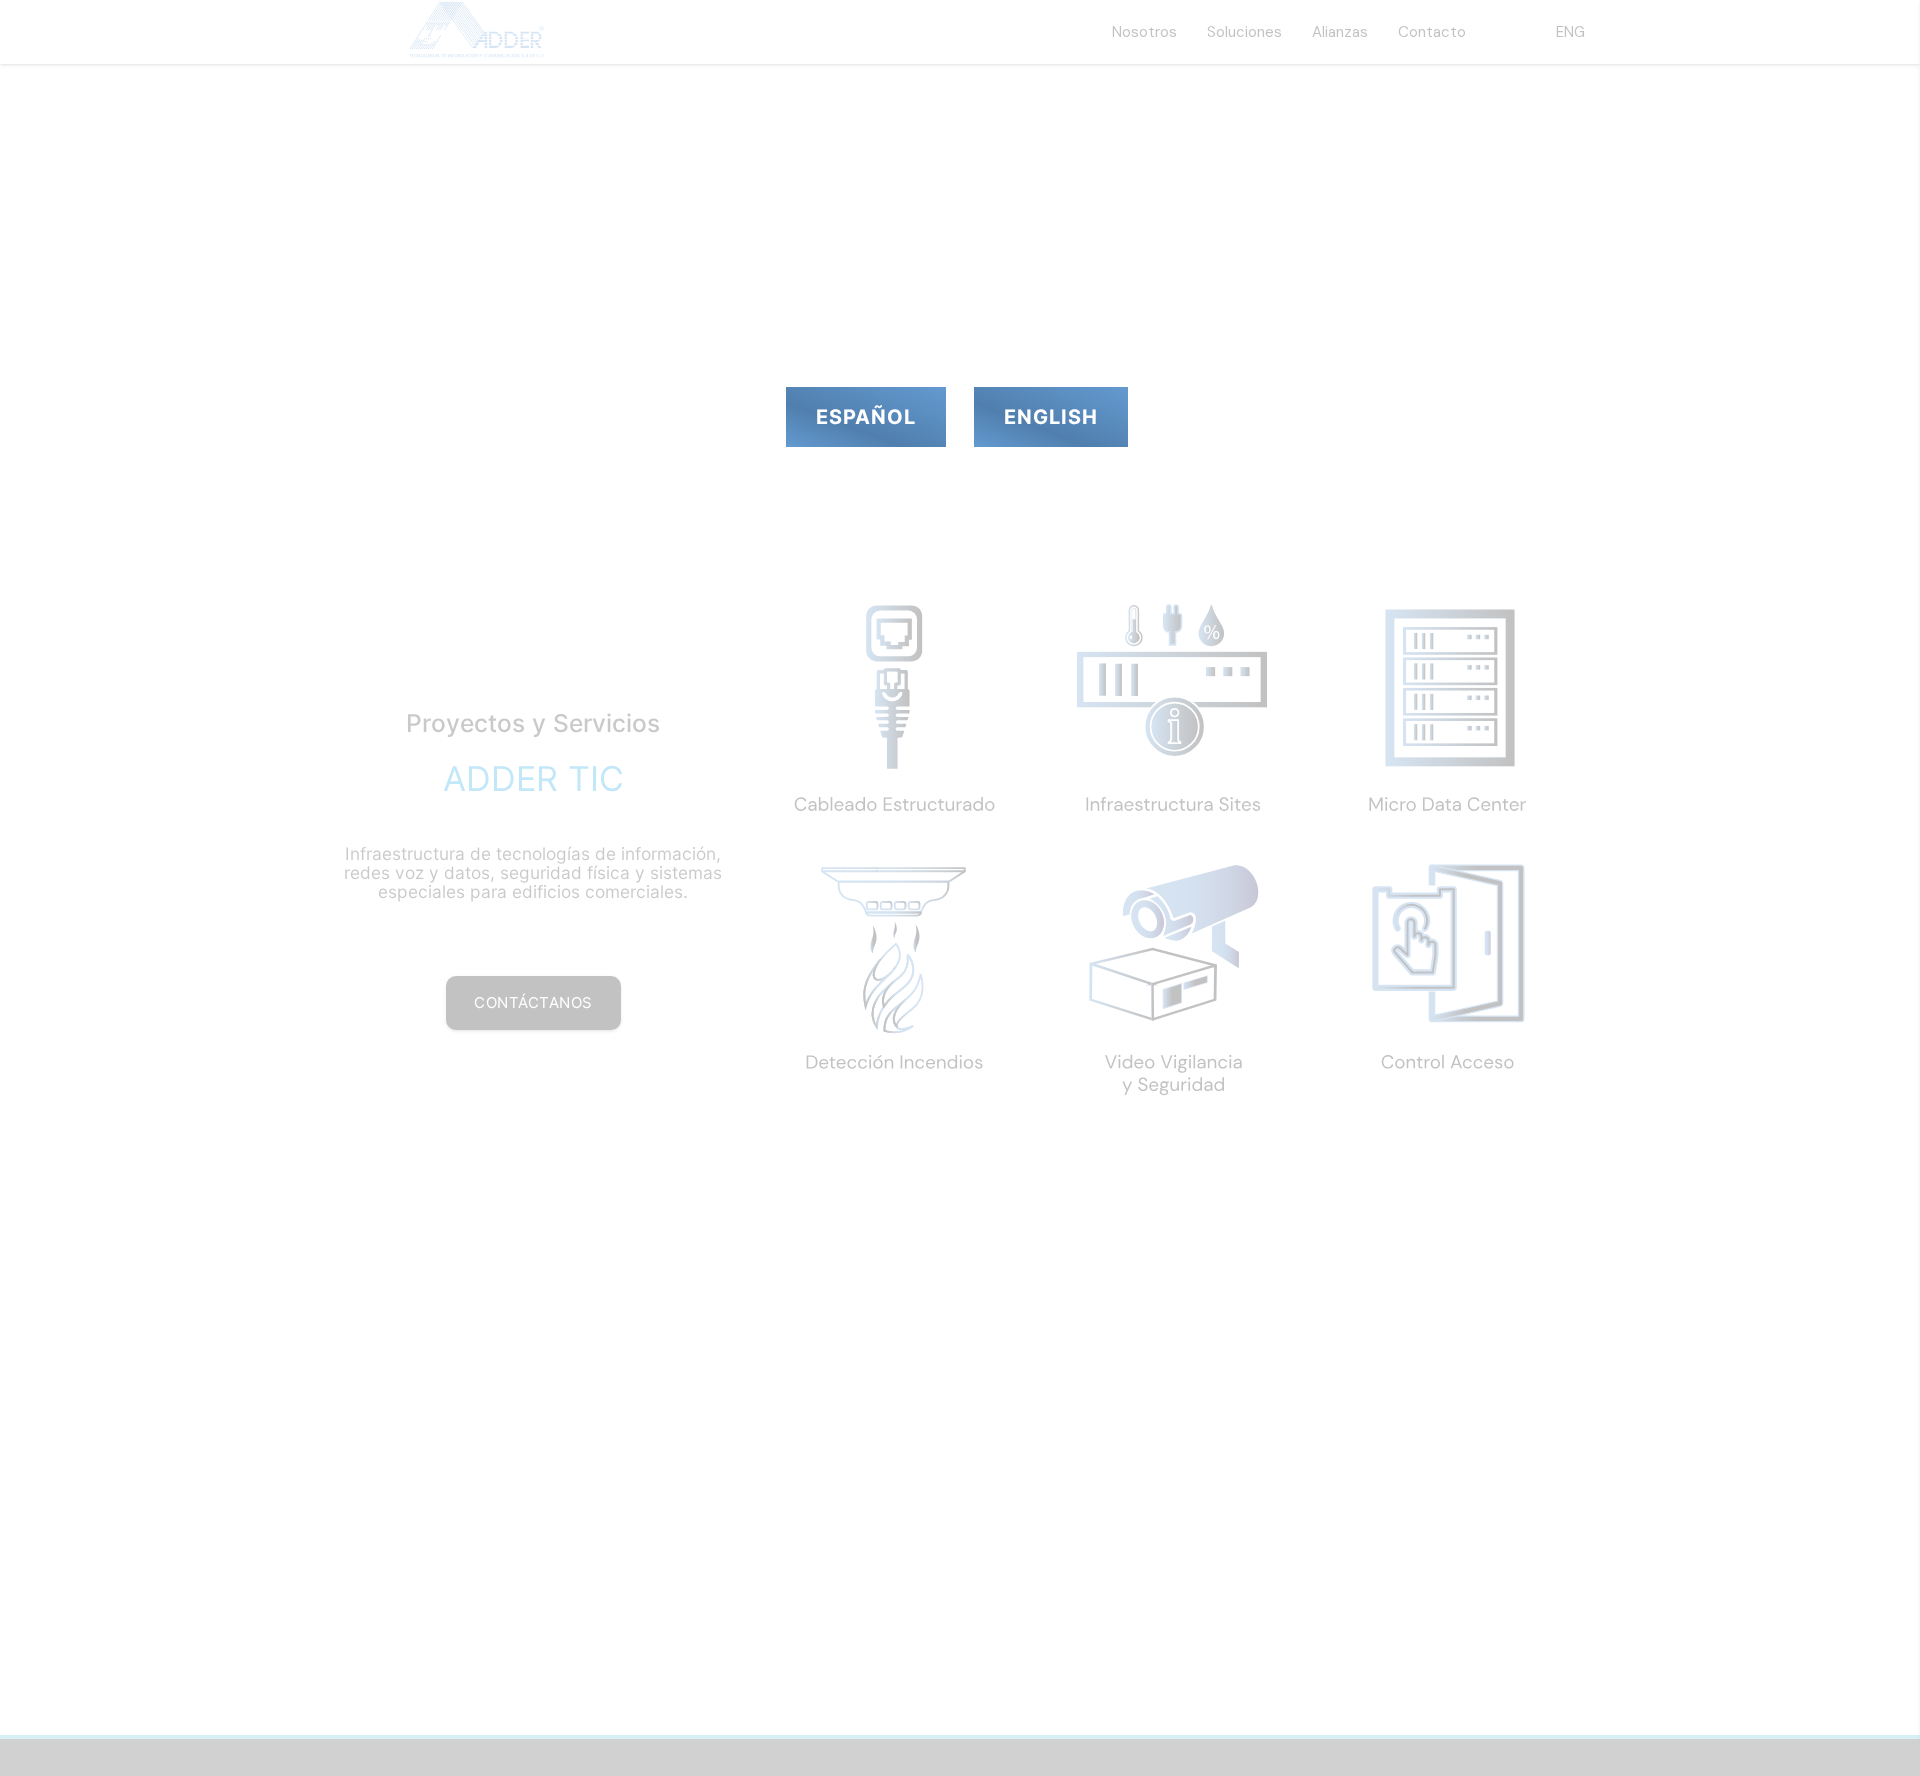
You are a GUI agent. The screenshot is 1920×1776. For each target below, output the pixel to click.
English (1051, 417)
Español (866, 417)
